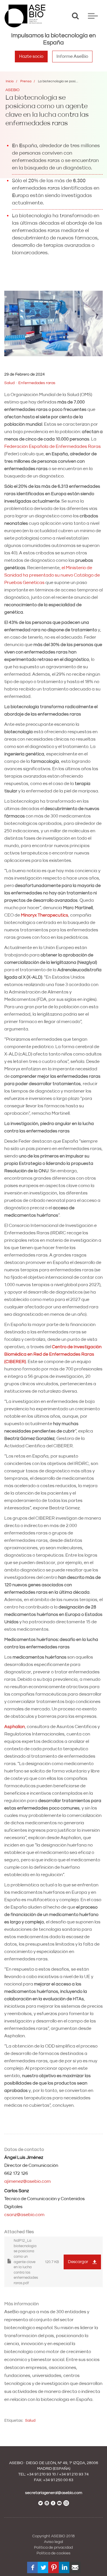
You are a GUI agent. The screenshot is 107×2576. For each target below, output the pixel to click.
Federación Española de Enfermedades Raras (53, 446)
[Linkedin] (64, 2567)
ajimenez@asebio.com (28, 2181)
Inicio (10, 81)
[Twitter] (43, 2567)
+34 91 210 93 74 (74, 2474)
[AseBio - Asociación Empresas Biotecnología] (25, 16)
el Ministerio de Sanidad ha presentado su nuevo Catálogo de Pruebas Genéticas (52, 575)
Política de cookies (53, 2553)
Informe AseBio (72, 56)
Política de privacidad (53, 2548)
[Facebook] (33, 2567)
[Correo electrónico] (75, 2567)
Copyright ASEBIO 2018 (53, 2536)
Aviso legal (53, 2542)
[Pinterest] (54, 2567)
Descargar (78, 2262)
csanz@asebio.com (24, 2215)
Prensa (26, 81)
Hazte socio (31, 56)
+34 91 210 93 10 (41, 2474)
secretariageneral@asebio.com (54, 2493)
